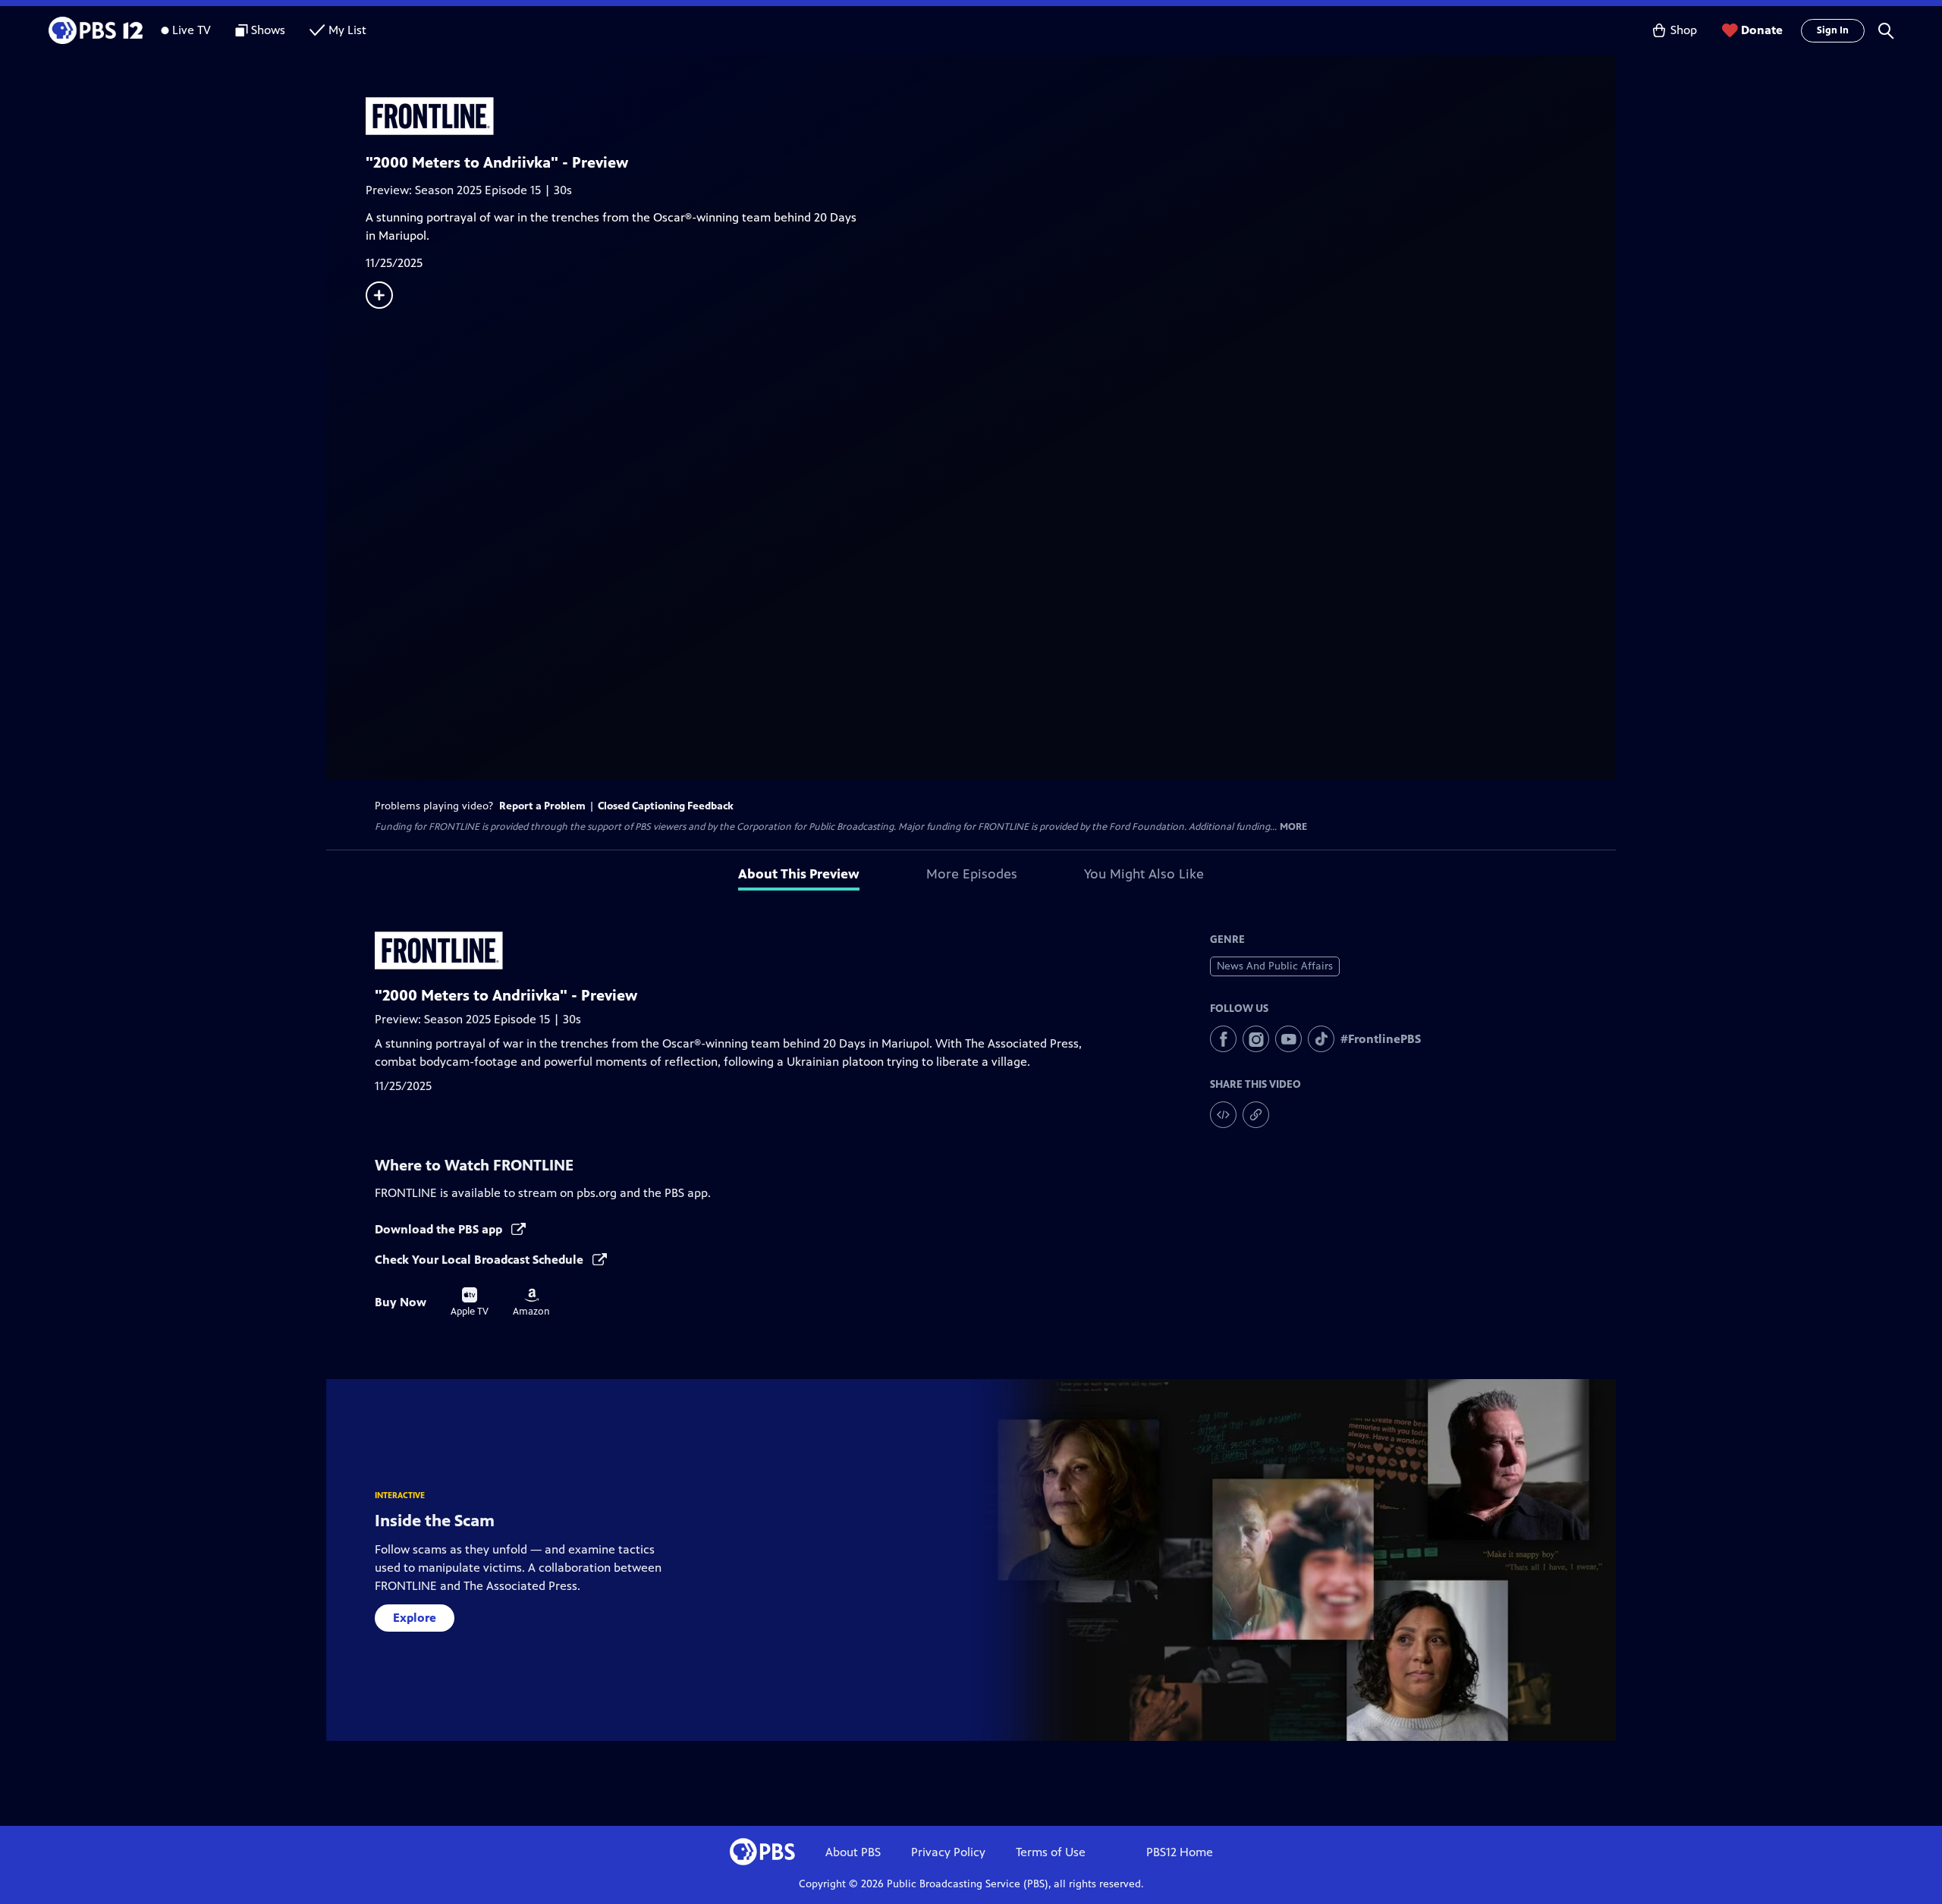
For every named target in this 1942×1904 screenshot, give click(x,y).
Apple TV (470, 1302)
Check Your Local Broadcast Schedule (481, 1260)
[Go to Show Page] (991, 116)
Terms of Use (1051, 1852)
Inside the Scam (435, 1521)
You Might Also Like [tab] (1144, 874)
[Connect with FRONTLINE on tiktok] (1321, 1039)
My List (347, 30)
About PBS (853, 1852)
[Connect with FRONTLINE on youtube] (1288, 1039)
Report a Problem (542, 806)
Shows (268, 30)
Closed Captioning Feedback (666, 806)
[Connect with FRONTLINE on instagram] (1256, 1039)
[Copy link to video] (1256, 1115)
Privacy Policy (948, 1852)
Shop (1684, 30)
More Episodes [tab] (972, 874)
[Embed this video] (1223, 1115)
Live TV (192, 30)
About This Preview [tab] (799, 874)
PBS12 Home (1180, 1852)
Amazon (531, 1302)
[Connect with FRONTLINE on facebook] (1223, 1039)
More (1293, 827)
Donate (1762, 30)
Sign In (1833, 30)
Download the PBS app (440, 1229)
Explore (415, 1618)
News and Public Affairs (1275, 966)
